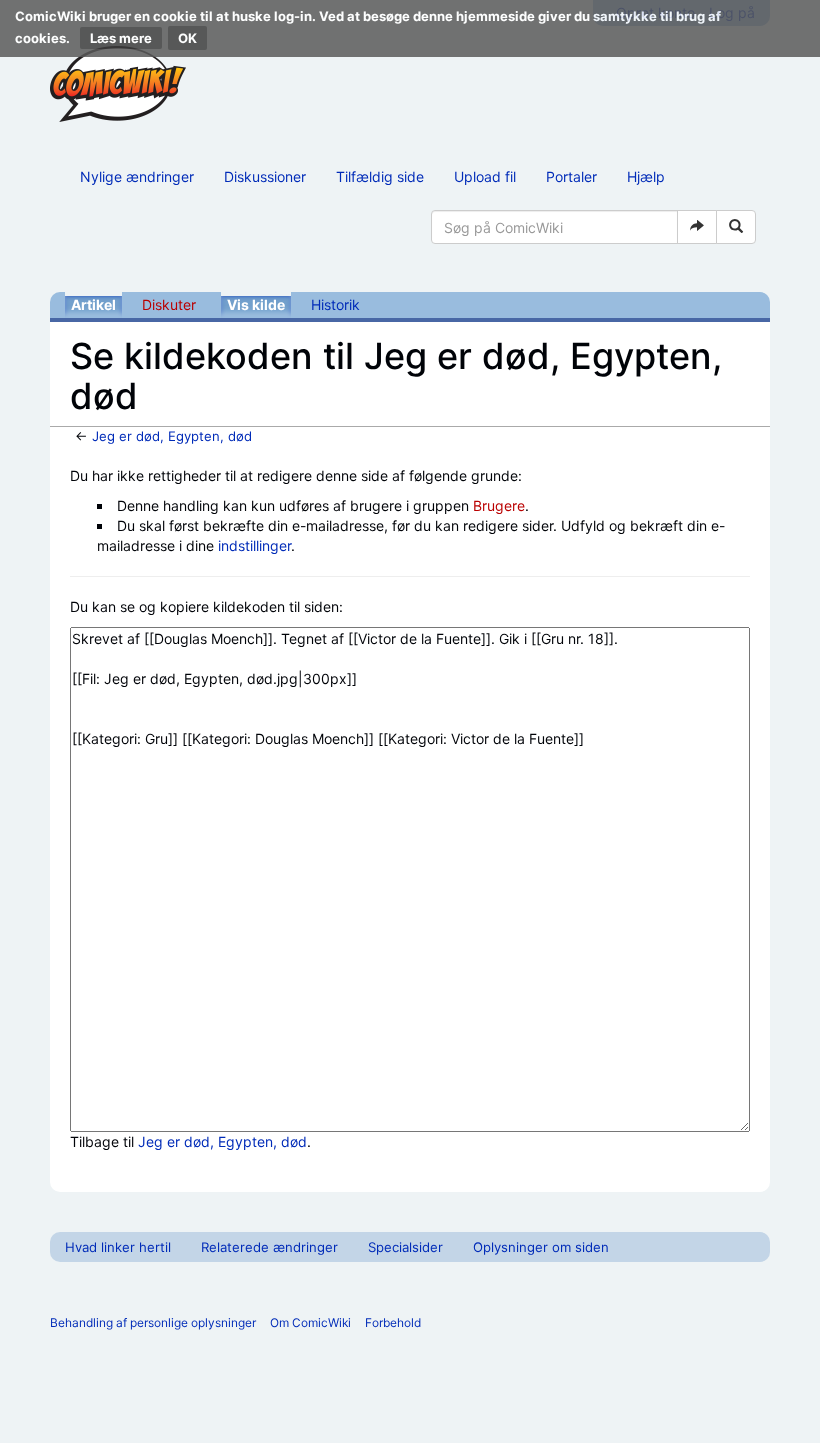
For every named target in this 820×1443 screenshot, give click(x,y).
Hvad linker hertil (118, 1247)
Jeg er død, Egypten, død (172, 436)
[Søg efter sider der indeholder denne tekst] (736, 227)
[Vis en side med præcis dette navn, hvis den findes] (697, 227)
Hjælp (646, 176)
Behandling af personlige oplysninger (153, 1322)
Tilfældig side (380, 176)
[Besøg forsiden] (118, 84)
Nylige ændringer (137, 176)
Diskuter (169, 304)
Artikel (93, 304)
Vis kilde (256, 304)
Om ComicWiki (310, 1322)
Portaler (571, 176)
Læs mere (121, 38)
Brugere (499, 505)
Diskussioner (265, 176)
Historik (335, 304)
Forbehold (393, 1322)
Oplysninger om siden (541, 1247)
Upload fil (485, 176)
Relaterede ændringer (269, 1247)
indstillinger (254, 545)
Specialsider (405, 1247)
